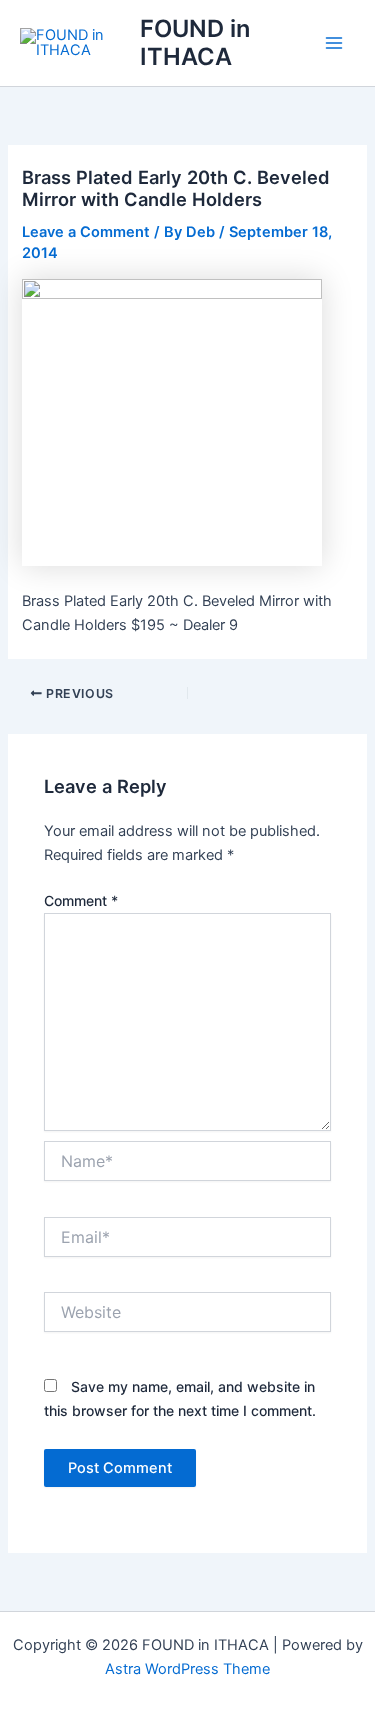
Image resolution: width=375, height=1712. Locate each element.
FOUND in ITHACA (195, 42)
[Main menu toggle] (334, 43)
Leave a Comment (86, 232)
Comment (81, 900)
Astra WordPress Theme (187, 1669)
